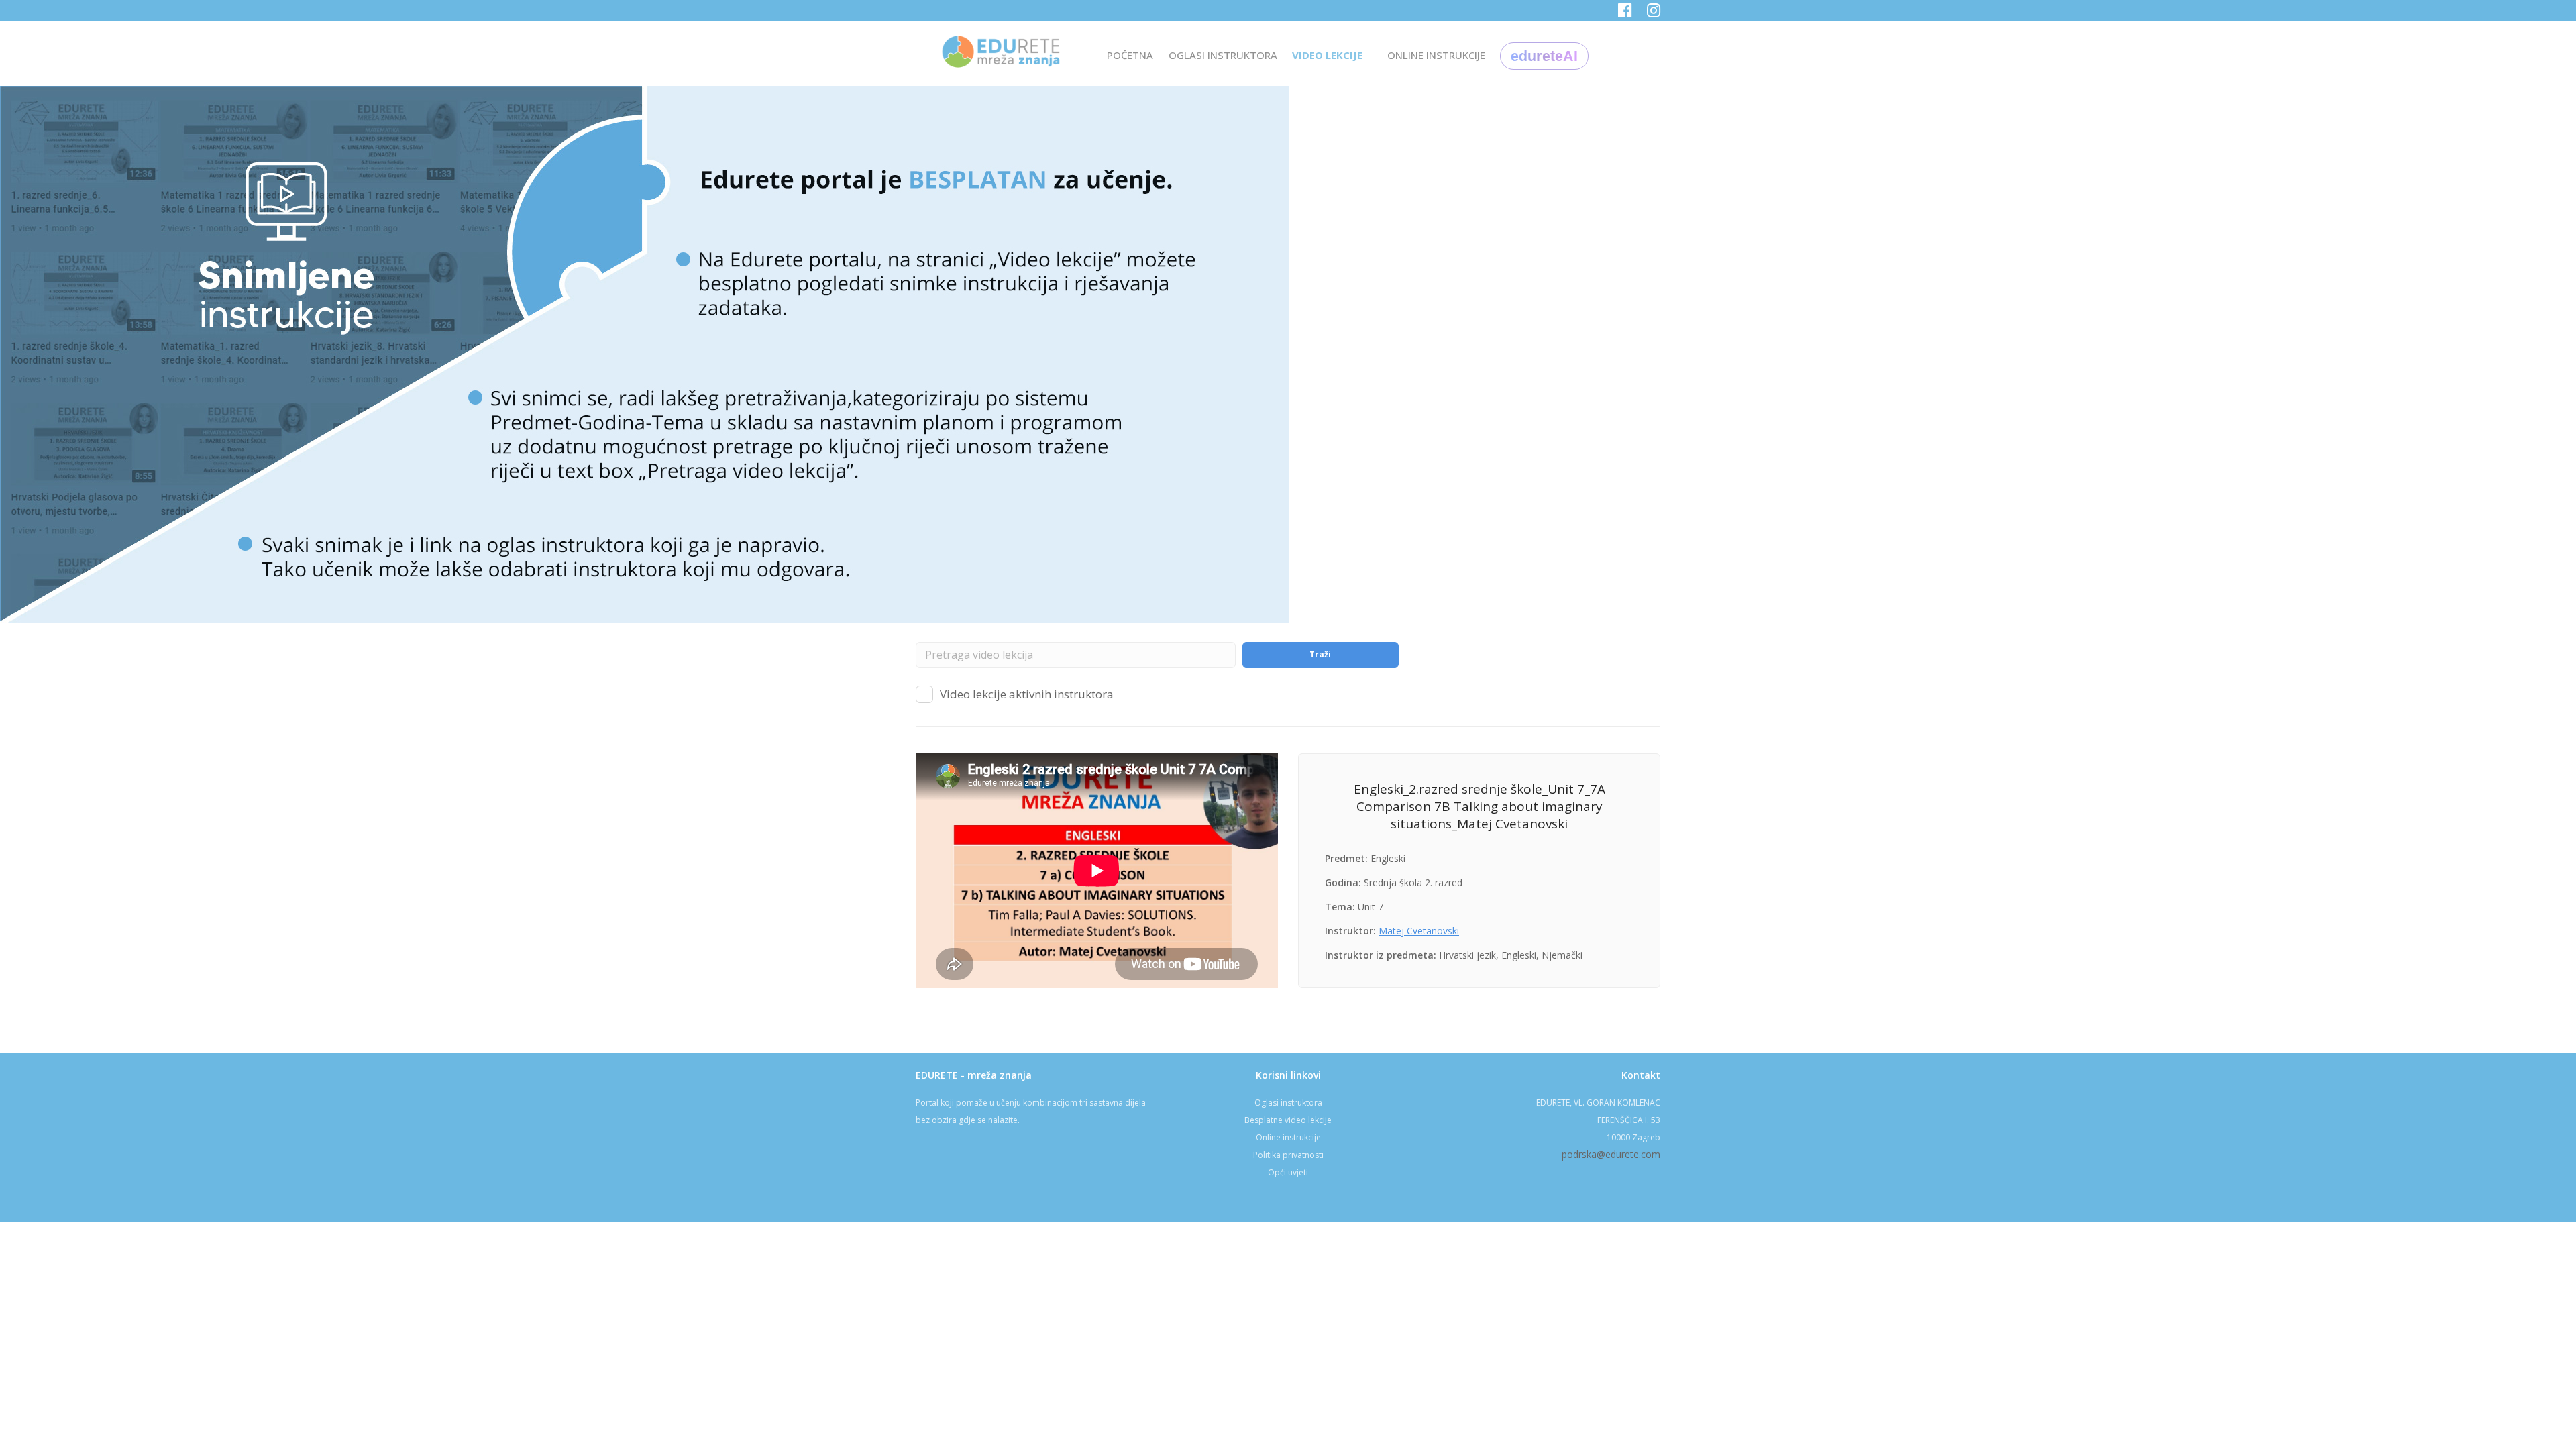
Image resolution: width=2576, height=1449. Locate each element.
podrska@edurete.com (1611, 1154)
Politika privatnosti (1288, 1155)
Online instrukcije (1288, 1137)
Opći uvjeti (1288, 1172)
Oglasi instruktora (1288, 1103)
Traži (1320, 654)
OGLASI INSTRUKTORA (1223, 55)
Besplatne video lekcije (1288, 1120)
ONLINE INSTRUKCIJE (1436, 55)
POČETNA (1130, 55)
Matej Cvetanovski (1419, 931)
